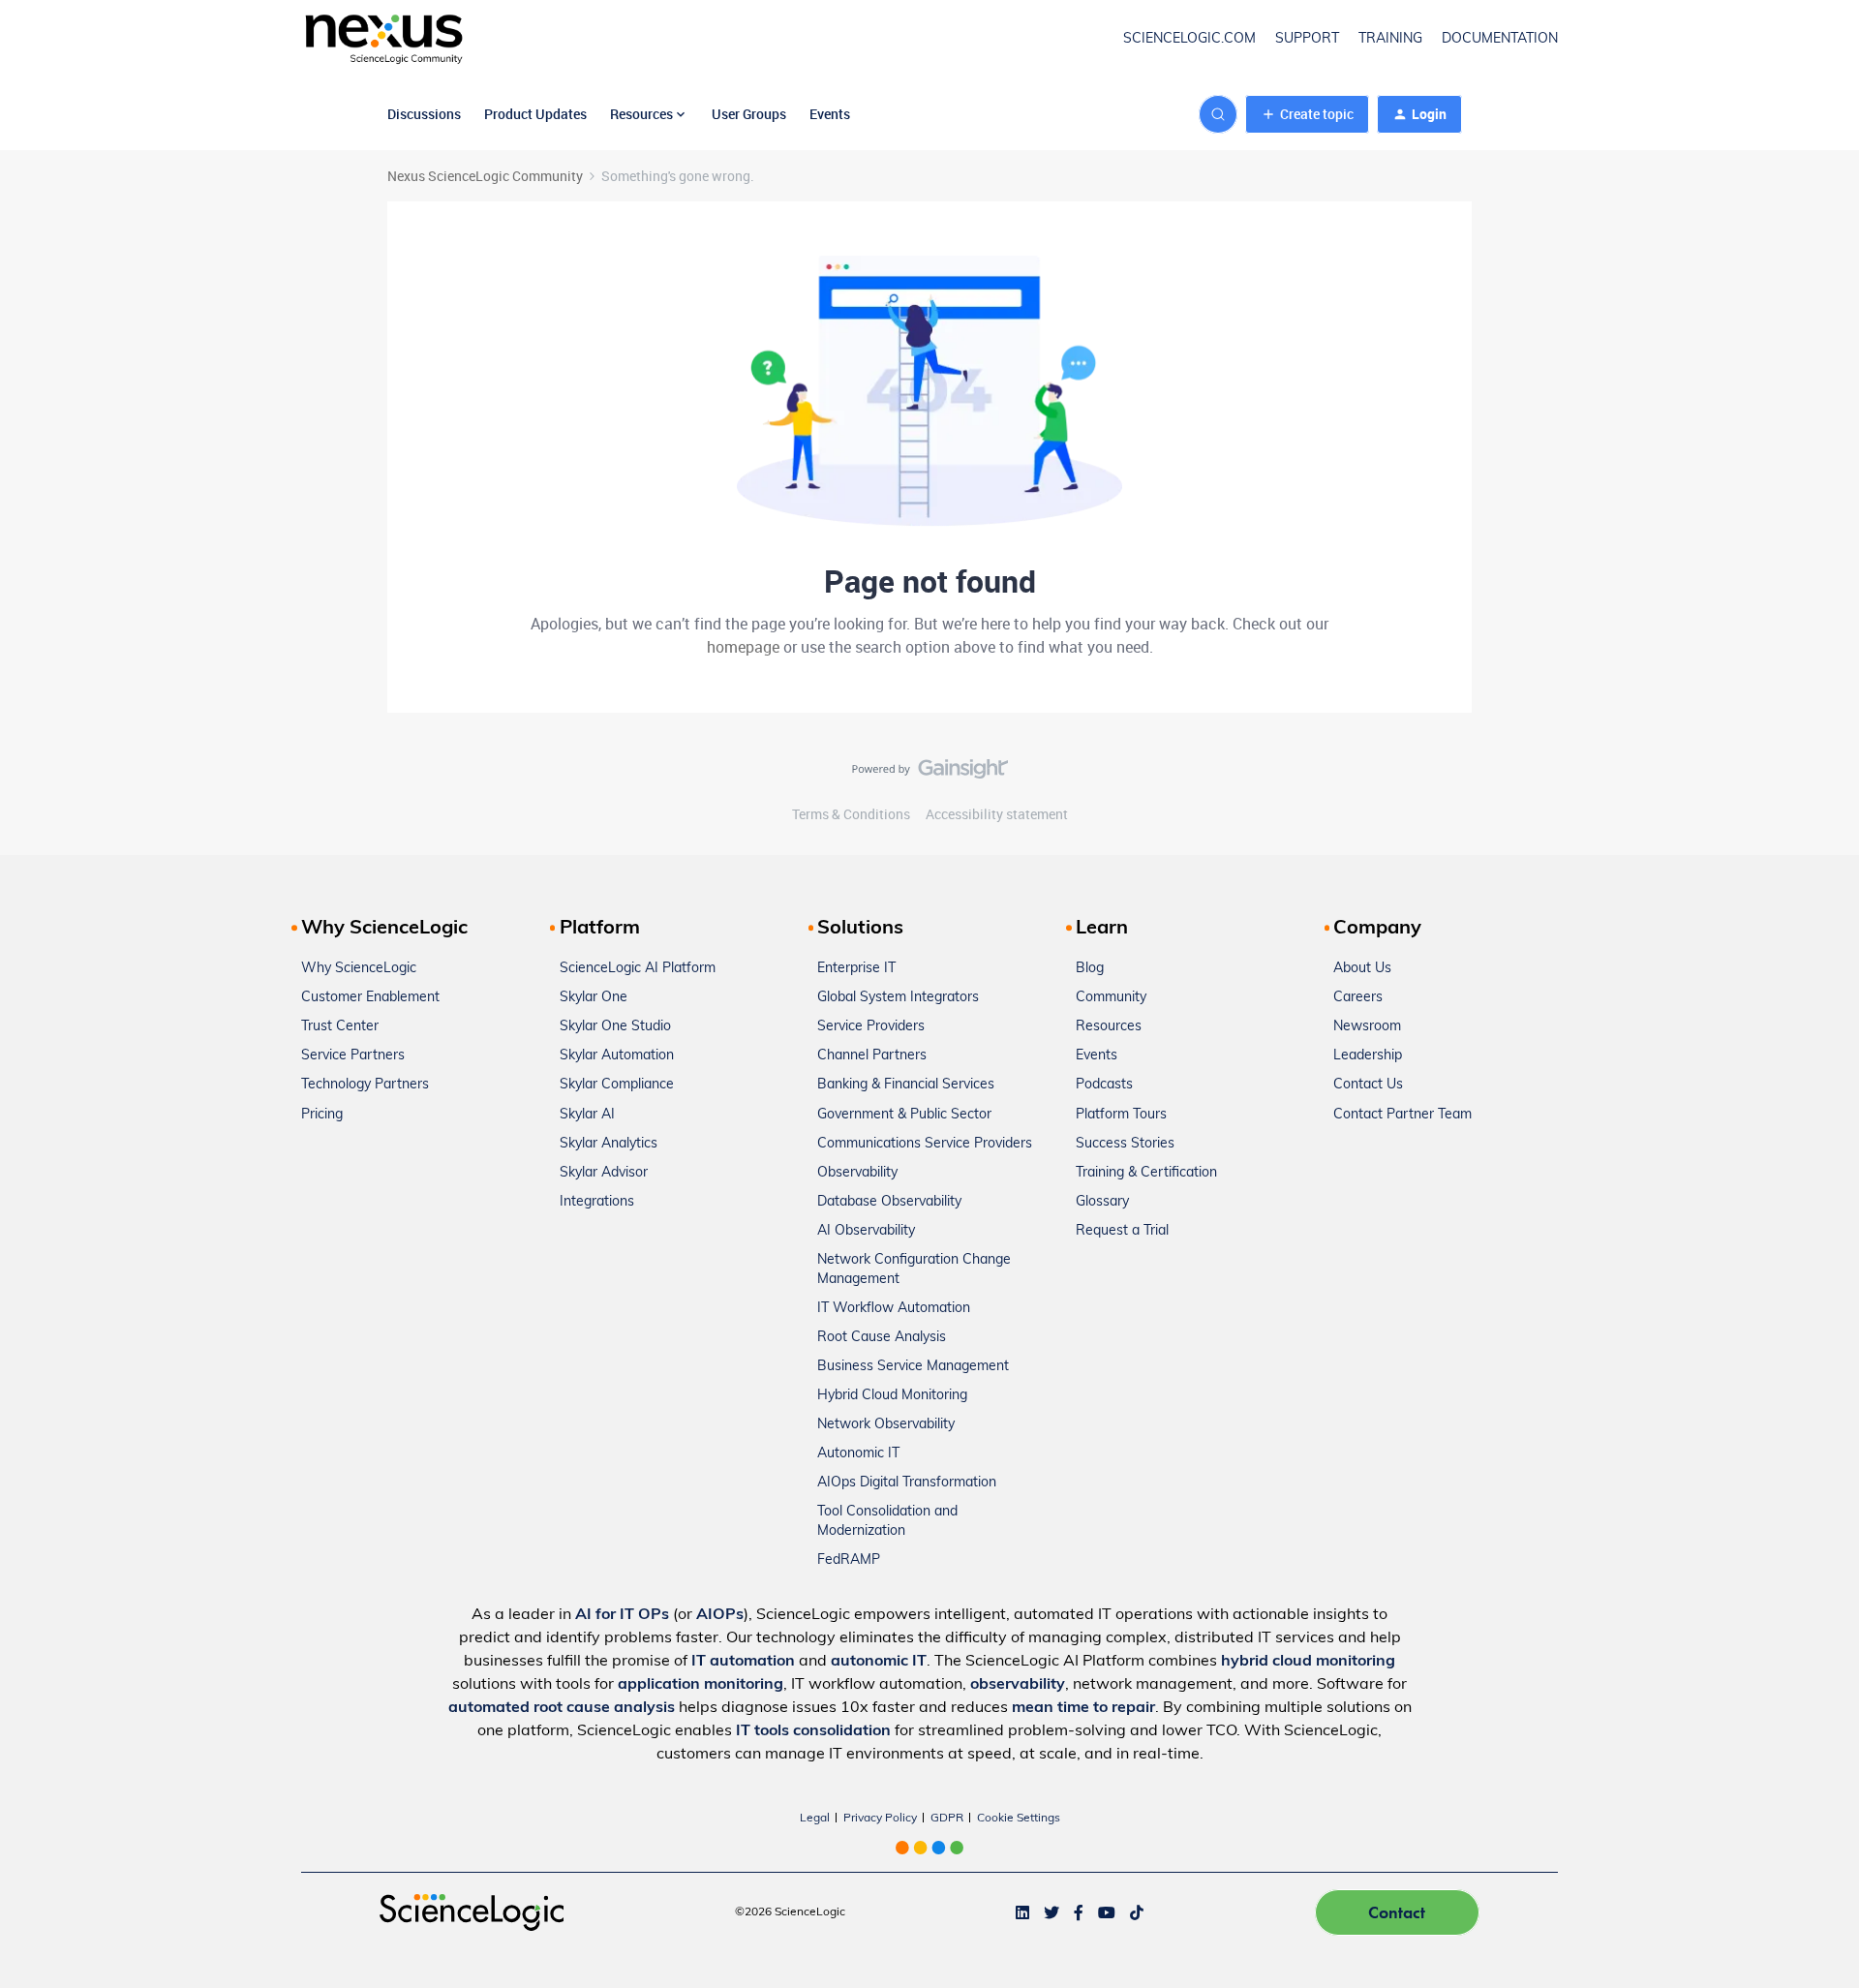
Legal (815, 1819)
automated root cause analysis (562, 1708)
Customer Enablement (370, 998)
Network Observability (886, 1425)
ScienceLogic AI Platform (638, 969)
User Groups (749, 114)
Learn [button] (1102, 929)
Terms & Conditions (851, 814)
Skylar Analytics (609, 1144)
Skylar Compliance (617, 1085)
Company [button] (1377, 929)
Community (1111, 998)
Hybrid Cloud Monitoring (892, 1396)
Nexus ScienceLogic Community (485, 176)
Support (1307, 39)
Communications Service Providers (925, 1144)
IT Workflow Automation (894, 1309)
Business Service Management (913, 1367)
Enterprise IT (856, 969)
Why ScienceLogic (359, 969)
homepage (743, 647)
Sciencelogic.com (1189, 39)
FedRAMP (849, 1560)
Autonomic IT (858, 1454)
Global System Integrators (898, 998)
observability (1018, 1685)
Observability (857, 1173)
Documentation (1500, 39)
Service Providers (871, 1027)
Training (1390, 39)
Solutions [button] (860, 929)
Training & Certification (1146, 1173)
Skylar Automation (617, 1056)
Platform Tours (1121, 1115)
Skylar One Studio (615, 1027)
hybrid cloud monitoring (1308, 1662)
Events (830, 114)
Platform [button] (600, 929)
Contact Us (1368, 1085)
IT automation (743, 1662)
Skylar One (594, 998)
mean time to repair (1083, 1708)
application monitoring (701, 1685)
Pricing (322, 1115)
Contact (1397, 1912)
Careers (1358, 998)
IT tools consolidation (813, 1731)
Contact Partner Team (1402, 1115)
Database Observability (889, 1202)
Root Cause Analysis (882, 1338)
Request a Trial (1122, 1231)
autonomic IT (879, 1662)
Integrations (597, 1202)
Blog (1090, 969)
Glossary (1102, 1202)
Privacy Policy (880, 1819)
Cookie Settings (1019, 1819)
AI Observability (866, 1231)
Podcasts (1104, 1085)
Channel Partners (872, 1056)
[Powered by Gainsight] (930, 774)
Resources (1109, 1027)
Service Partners (353, 1056)
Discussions (424, 114)
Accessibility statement (997, 814)
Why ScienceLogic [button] (384, 929)
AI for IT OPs (622, 1615)
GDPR (947, 1819)
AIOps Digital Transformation (907, 1483)
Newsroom (1367, 1027)
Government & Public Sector (904, 1115)
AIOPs (720, 1615)
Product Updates (535, 114)
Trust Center (340, 1027)
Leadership (1368, 1056)
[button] (1307, 114)
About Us (1362, 969)
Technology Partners (365, 1085)
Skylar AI (587, 1115)
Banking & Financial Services (906, 1085)
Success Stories (1125, 1144)
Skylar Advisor (604, 1173)
